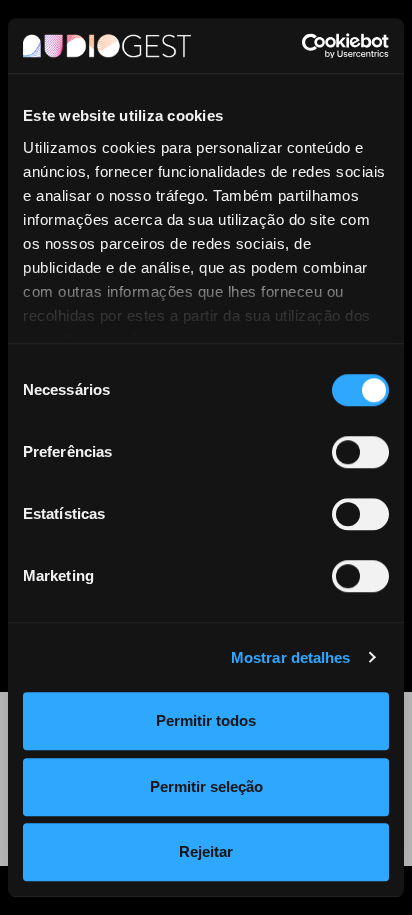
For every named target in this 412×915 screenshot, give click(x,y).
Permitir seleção (206, 786)
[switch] (360, 452)
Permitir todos (206, 720)
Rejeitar (206, 851)
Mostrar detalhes (291, 657)
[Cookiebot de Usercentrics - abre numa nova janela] (301, 46)
